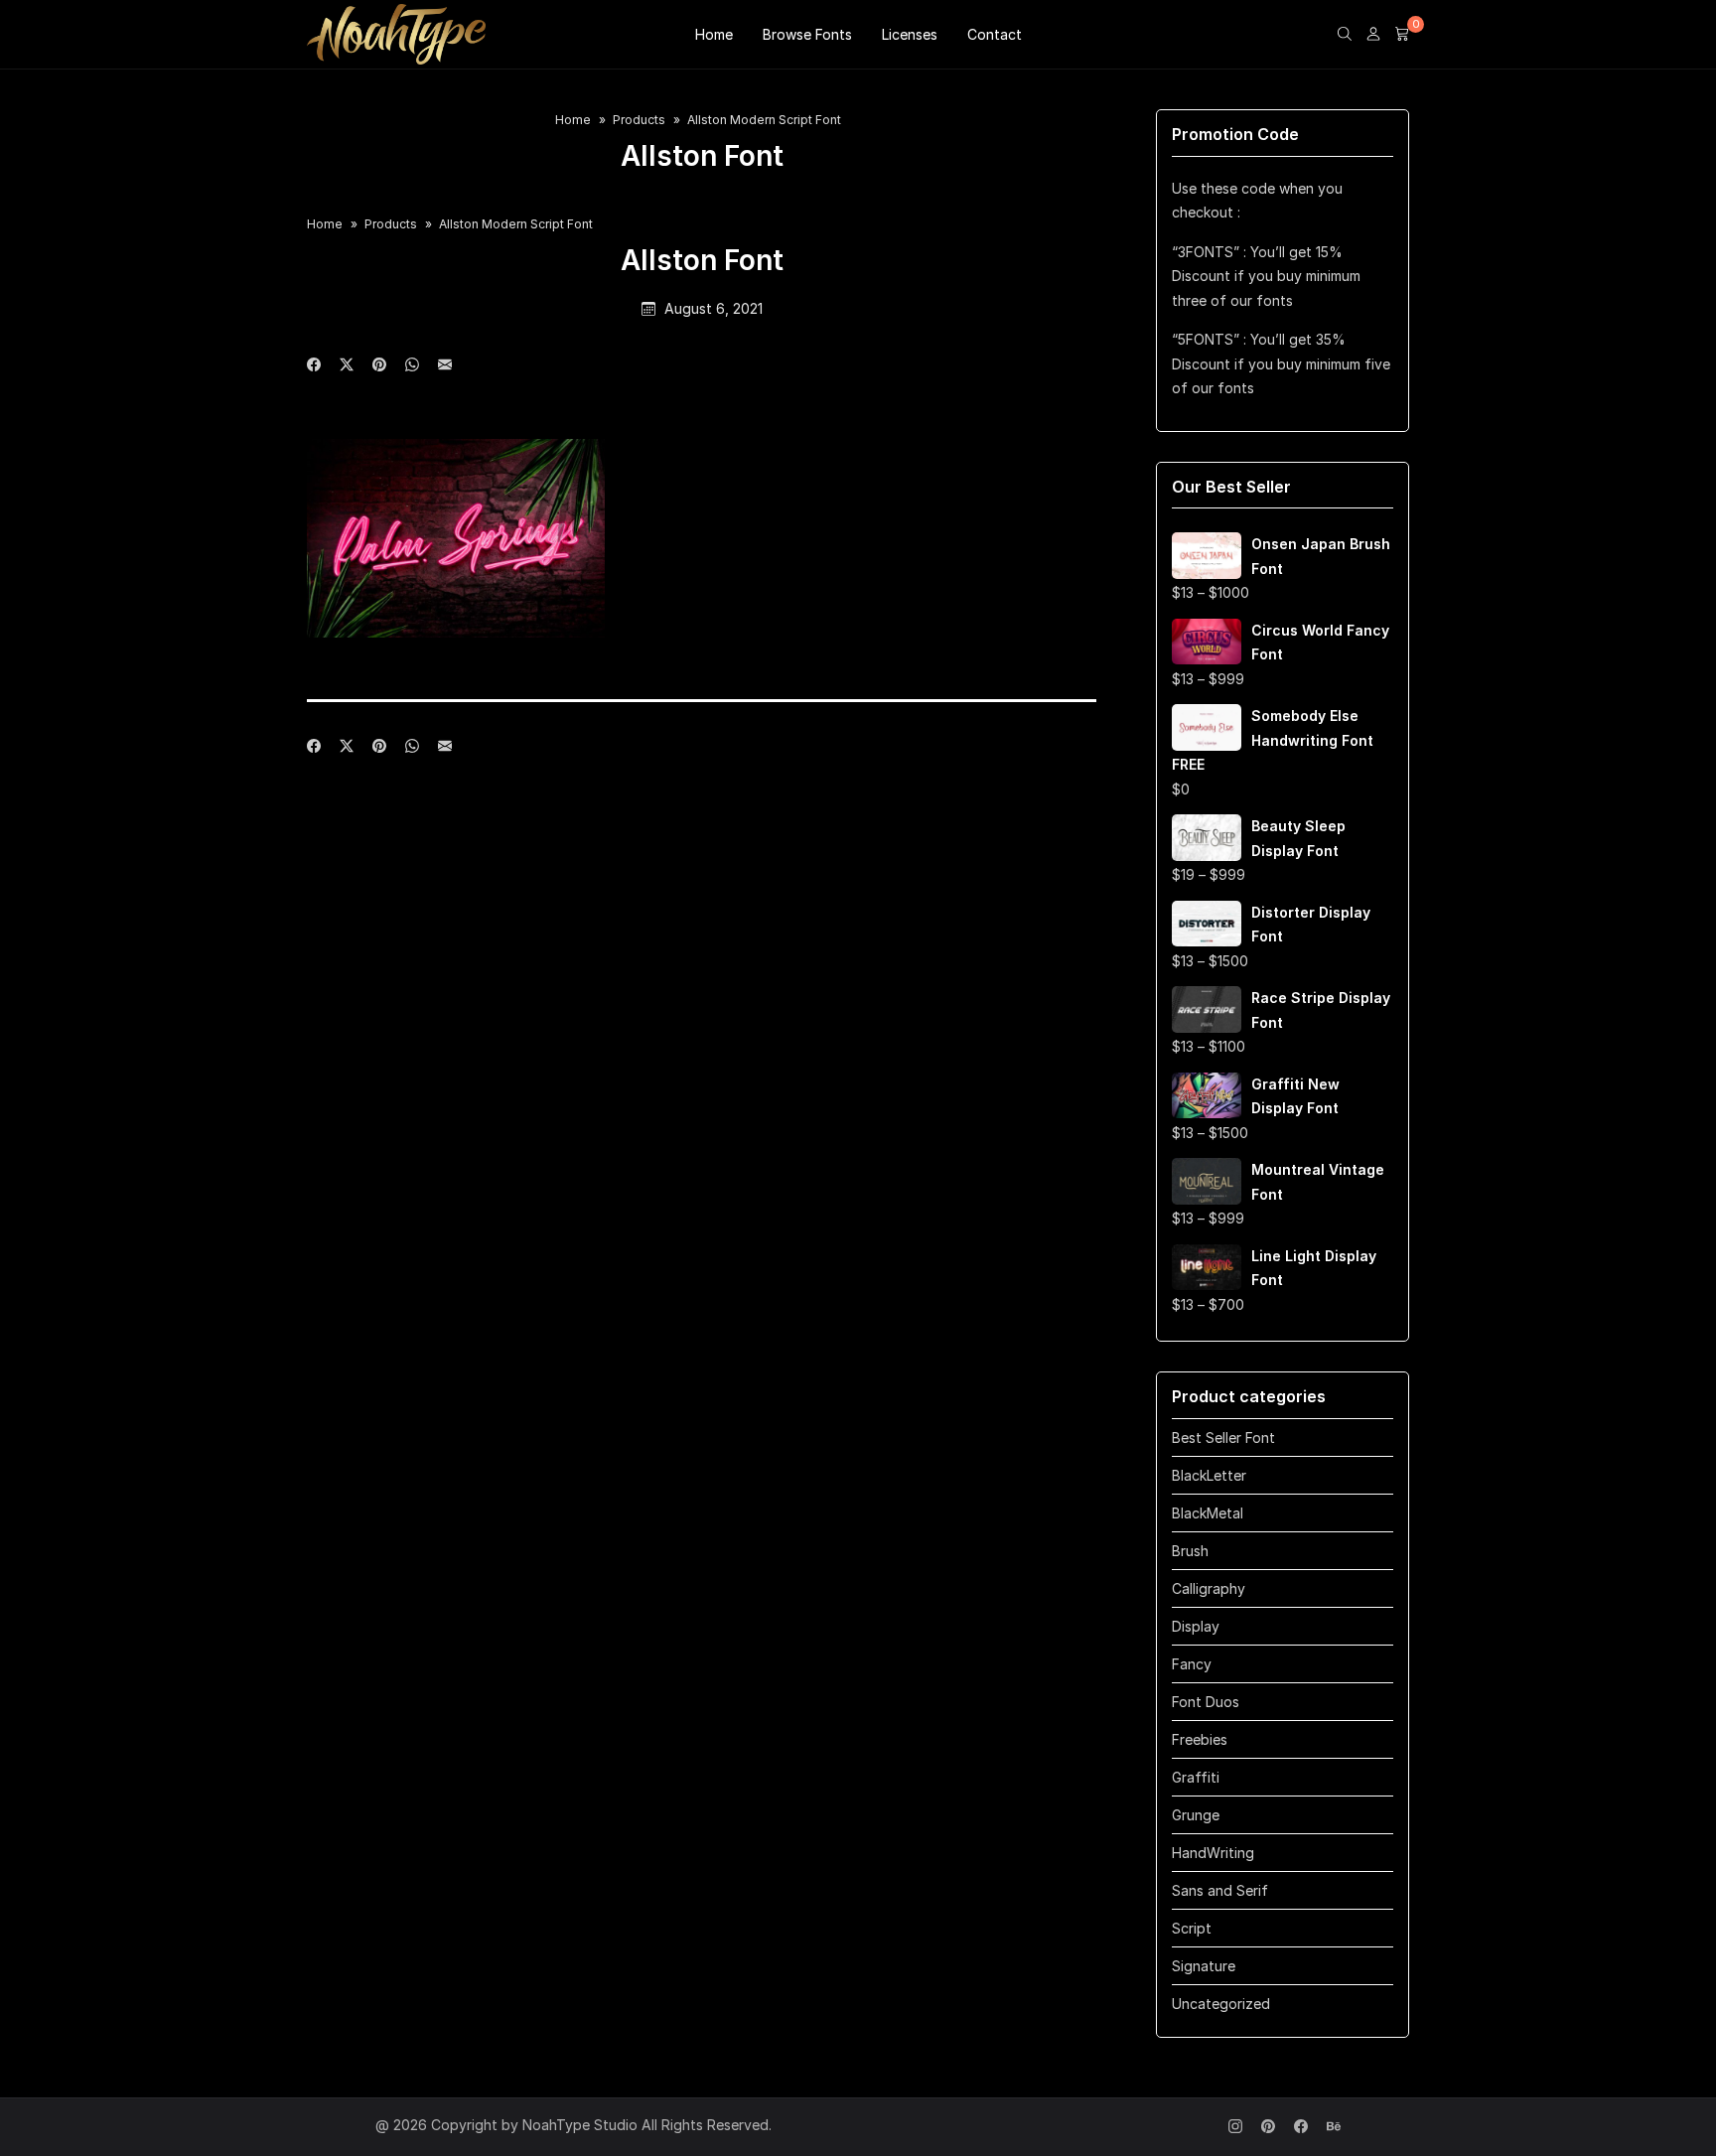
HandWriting (1213, 1853)
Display (1196, 1626)
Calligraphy (1209, 1588)
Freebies (1200, 1739)
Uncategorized (1221, 2004)
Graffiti (1196, 1777)
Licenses (910, 34)
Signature (1204, 1966)
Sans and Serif (1220, 1890)
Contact (995, 34)
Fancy (1192, 1664)
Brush (1190, 1551)
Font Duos (1206, 1702)
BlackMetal (1208, 1513)
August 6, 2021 (714, 308)
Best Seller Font (1223, 1437)
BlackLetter (1209, 1475)
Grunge (1196, 1815)
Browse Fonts (807, 34)
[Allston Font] (445, 365)
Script (1192, 1928)
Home (714, 34)
